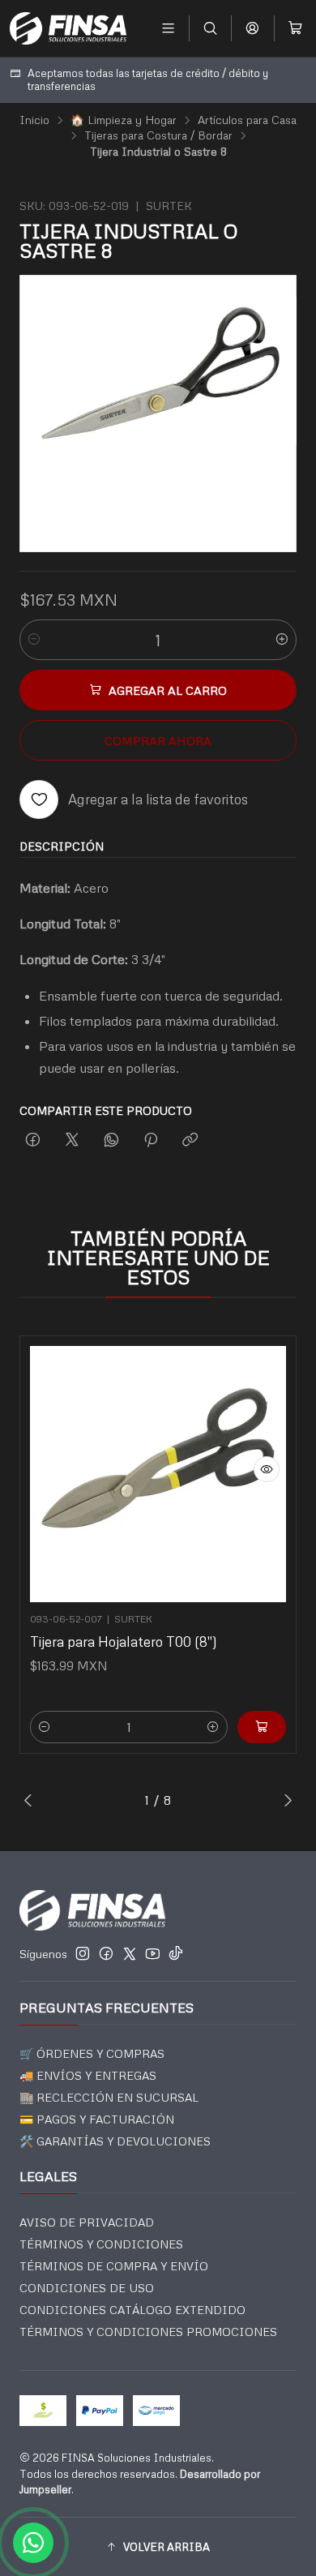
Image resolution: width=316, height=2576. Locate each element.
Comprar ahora (158, 740)
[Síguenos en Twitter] (130, 1953)
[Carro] (295, 28)
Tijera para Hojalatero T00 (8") (124, 1642)
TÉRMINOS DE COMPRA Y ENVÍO (114, 2266)
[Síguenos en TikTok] (176, 1953)
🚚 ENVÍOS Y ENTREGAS (88, 2075)
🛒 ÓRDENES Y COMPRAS (92, 2053)
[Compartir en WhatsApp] (111, 1140)
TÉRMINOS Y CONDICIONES (101, 2244)
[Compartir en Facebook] (33, 1140)
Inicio (34, 120)
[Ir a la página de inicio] (68, 28)
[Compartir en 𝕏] (72, 1140)
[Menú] (168, 28)
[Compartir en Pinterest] (151, 1140)
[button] (158, 2547)
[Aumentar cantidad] (282, 640)
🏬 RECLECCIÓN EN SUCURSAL (109, 2097)
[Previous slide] (32, 1800)
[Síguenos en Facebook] (106, 1953)
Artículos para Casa (247, 120)
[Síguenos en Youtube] (153, 1953)
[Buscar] (210, 28)
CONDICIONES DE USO (87, 2288)
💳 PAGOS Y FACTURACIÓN (97, 2119)
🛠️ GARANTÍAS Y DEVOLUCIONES (115, 2141)
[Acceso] (252, 28)
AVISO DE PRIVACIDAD (87, 2222)
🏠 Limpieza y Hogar (124, 120)
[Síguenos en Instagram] (83, 1953)
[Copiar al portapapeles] (190, 1140)
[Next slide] (284, 1800)
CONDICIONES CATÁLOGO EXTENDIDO (132, 2310)
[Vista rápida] (267, 1469)
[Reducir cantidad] (34, 640)
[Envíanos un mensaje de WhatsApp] (33, 2543)
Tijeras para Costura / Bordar (158, 135)
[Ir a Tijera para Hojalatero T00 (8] (158, 1474)
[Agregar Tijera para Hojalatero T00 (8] (262, 1727)
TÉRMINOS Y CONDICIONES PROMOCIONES (148, 2332)
